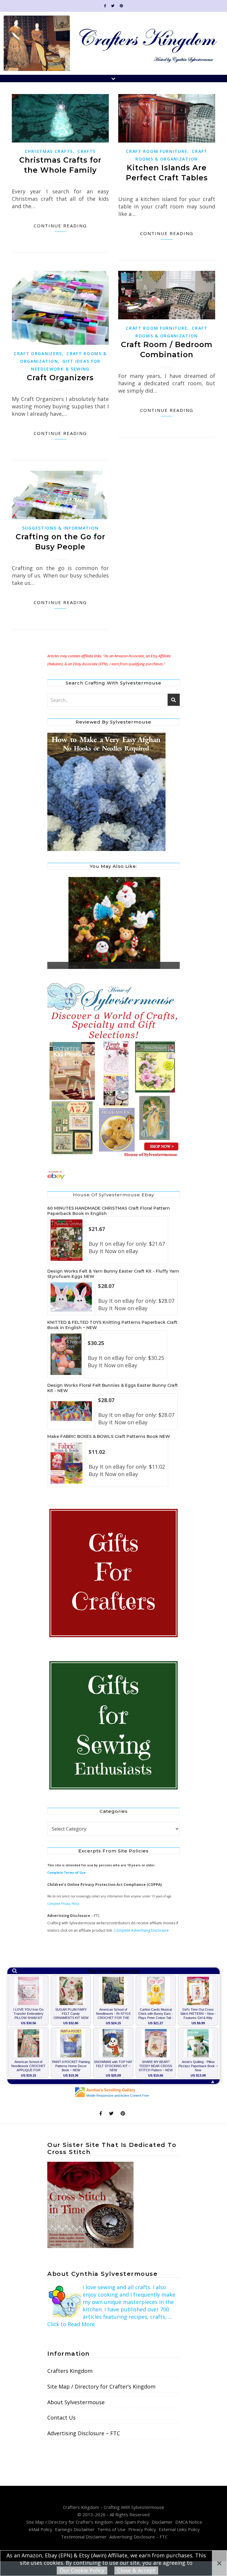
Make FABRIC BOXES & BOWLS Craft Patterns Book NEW (109, 1436)
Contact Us (61, 2418)
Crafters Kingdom (70, 2371)
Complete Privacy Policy (63, 1904)
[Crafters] (113, 1573)
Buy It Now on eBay (113, 1251)
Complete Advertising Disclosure (141, 1930)
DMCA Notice (189, 2522)
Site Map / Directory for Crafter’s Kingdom (101, 2386)
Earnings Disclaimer (75, 2529)
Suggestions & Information (60, 528)
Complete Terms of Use (67, 1873)
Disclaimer (162, 2522)
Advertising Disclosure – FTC (84, 2433)
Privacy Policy (142, 2529)
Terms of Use (111, 2529)
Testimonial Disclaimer (84, 2537)
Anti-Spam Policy (132, 2522)
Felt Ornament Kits (64, 967)
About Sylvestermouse (76, 2402)
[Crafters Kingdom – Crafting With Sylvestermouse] (113, 43)
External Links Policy (179, 2529)
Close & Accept (136, 2570)
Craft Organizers (38, 353)
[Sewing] (113, 1726)
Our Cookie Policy (82, 2570)
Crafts (87, 151)
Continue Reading (60, 226)
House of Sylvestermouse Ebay (113, 1195)
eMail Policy (40, 2529)
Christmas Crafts (49, 151)
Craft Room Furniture (157, 151)
